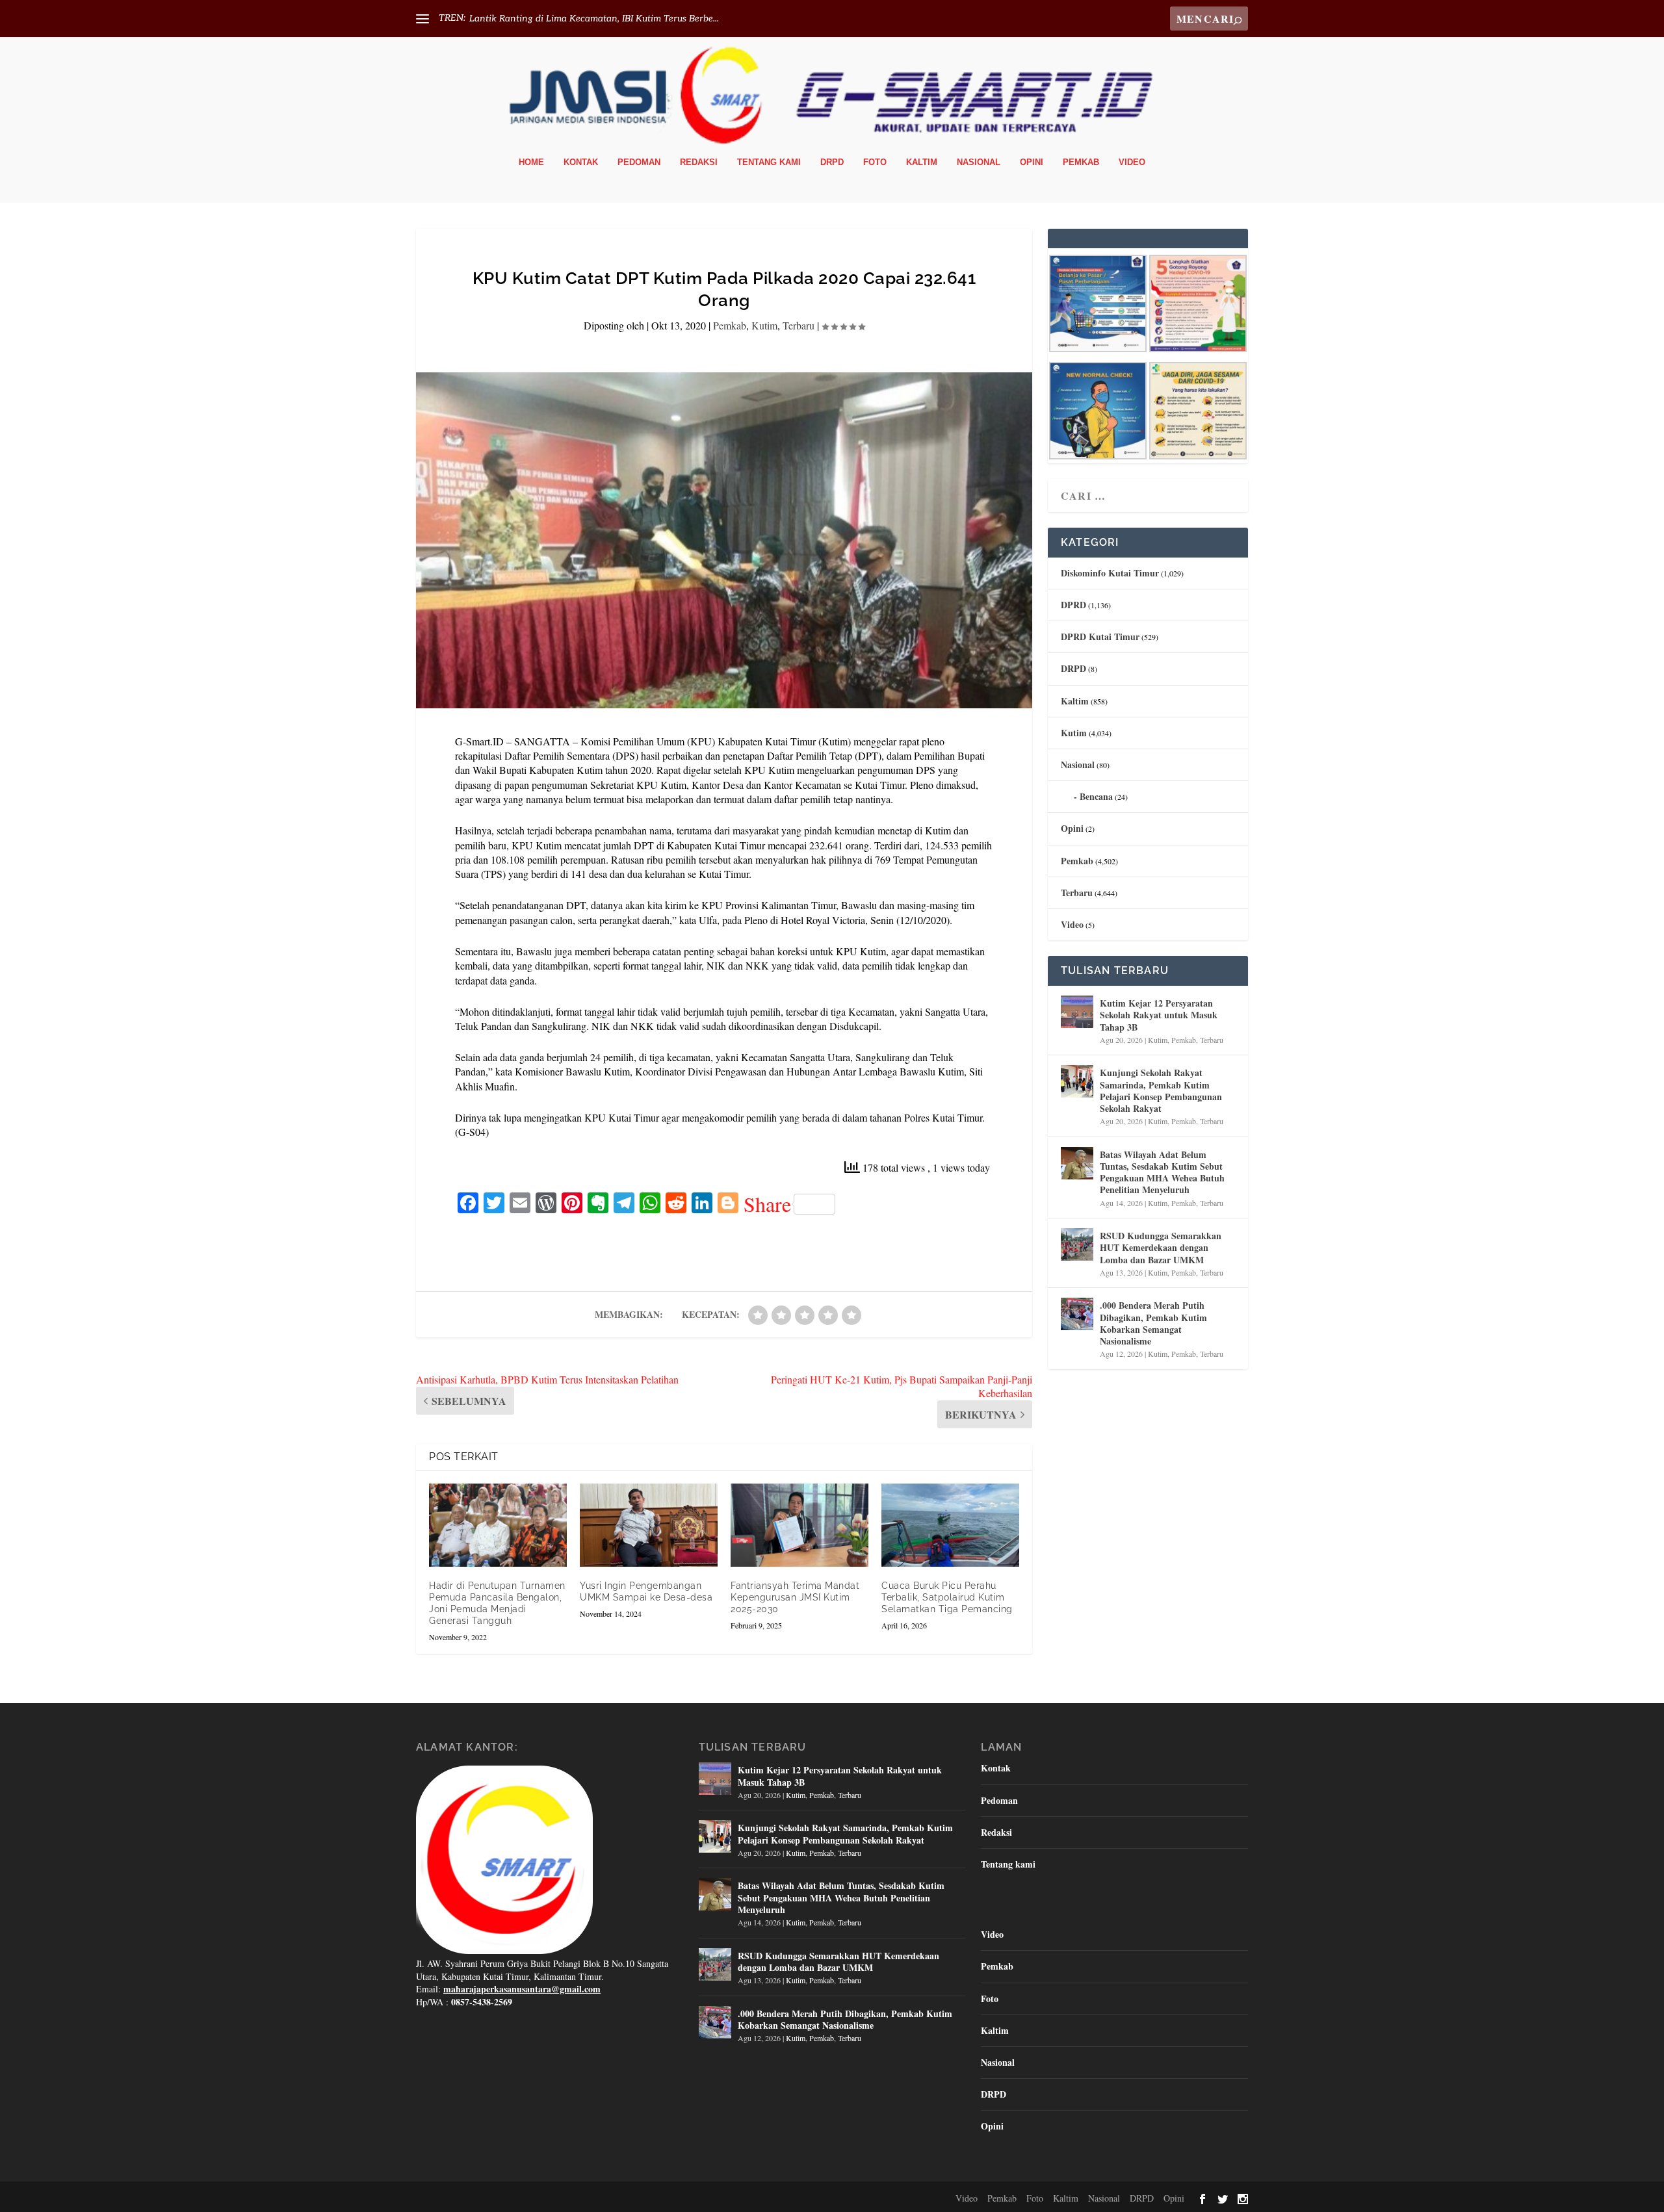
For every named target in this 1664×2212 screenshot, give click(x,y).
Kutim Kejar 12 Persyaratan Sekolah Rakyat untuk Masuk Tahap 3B (1159, 1015)
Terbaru (799, 325)
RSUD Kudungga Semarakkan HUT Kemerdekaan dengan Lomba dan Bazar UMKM (1161, 1247)
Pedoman (639, 162)
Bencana (1096, 796)
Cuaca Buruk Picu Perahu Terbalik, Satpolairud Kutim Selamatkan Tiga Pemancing (947, 1597)
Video (1132, 162)
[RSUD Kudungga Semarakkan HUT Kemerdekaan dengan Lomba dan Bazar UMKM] (1077, 1244)
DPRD (1073, 605)
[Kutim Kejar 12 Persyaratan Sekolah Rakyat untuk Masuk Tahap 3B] (1077, 1012)
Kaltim (922, 162)
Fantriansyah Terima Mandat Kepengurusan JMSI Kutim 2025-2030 (795, 1597)
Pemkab (1081, 162)
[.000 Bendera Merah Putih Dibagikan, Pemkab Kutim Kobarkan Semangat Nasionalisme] (1077, 1314)
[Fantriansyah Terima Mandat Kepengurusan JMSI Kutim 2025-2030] (799, 1525)
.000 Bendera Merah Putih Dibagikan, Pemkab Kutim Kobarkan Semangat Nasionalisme (1153, 1323)
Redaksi (699, 162)
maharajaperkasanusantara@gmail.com (522, 1989)
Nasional (979, 162)
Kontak (581, 162)
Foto (875, 162)
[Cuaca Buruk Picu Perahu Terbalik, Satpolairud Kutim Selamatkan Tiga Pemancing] (950, 1525)
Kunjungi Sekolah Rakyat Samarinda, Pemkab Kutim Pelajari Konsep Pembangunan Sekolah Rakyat (1161, 1090)
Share (767, 1204)
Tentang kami (769, 162)
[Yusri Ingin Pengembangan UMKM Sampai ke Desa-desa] (649, 1525)
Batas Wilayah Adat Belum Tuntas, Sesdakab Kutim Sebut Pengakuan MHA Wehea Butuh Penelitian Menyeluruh (1162, 1172)
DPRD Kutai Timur (1100, 637)
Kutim (764, 325)
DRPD (832, 162)
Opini (1032, 162)
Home (531, 162)
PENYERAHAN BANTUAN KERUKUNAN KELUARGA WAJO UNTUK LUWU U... (641, 19)
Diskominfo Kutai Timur (1110, 573)
